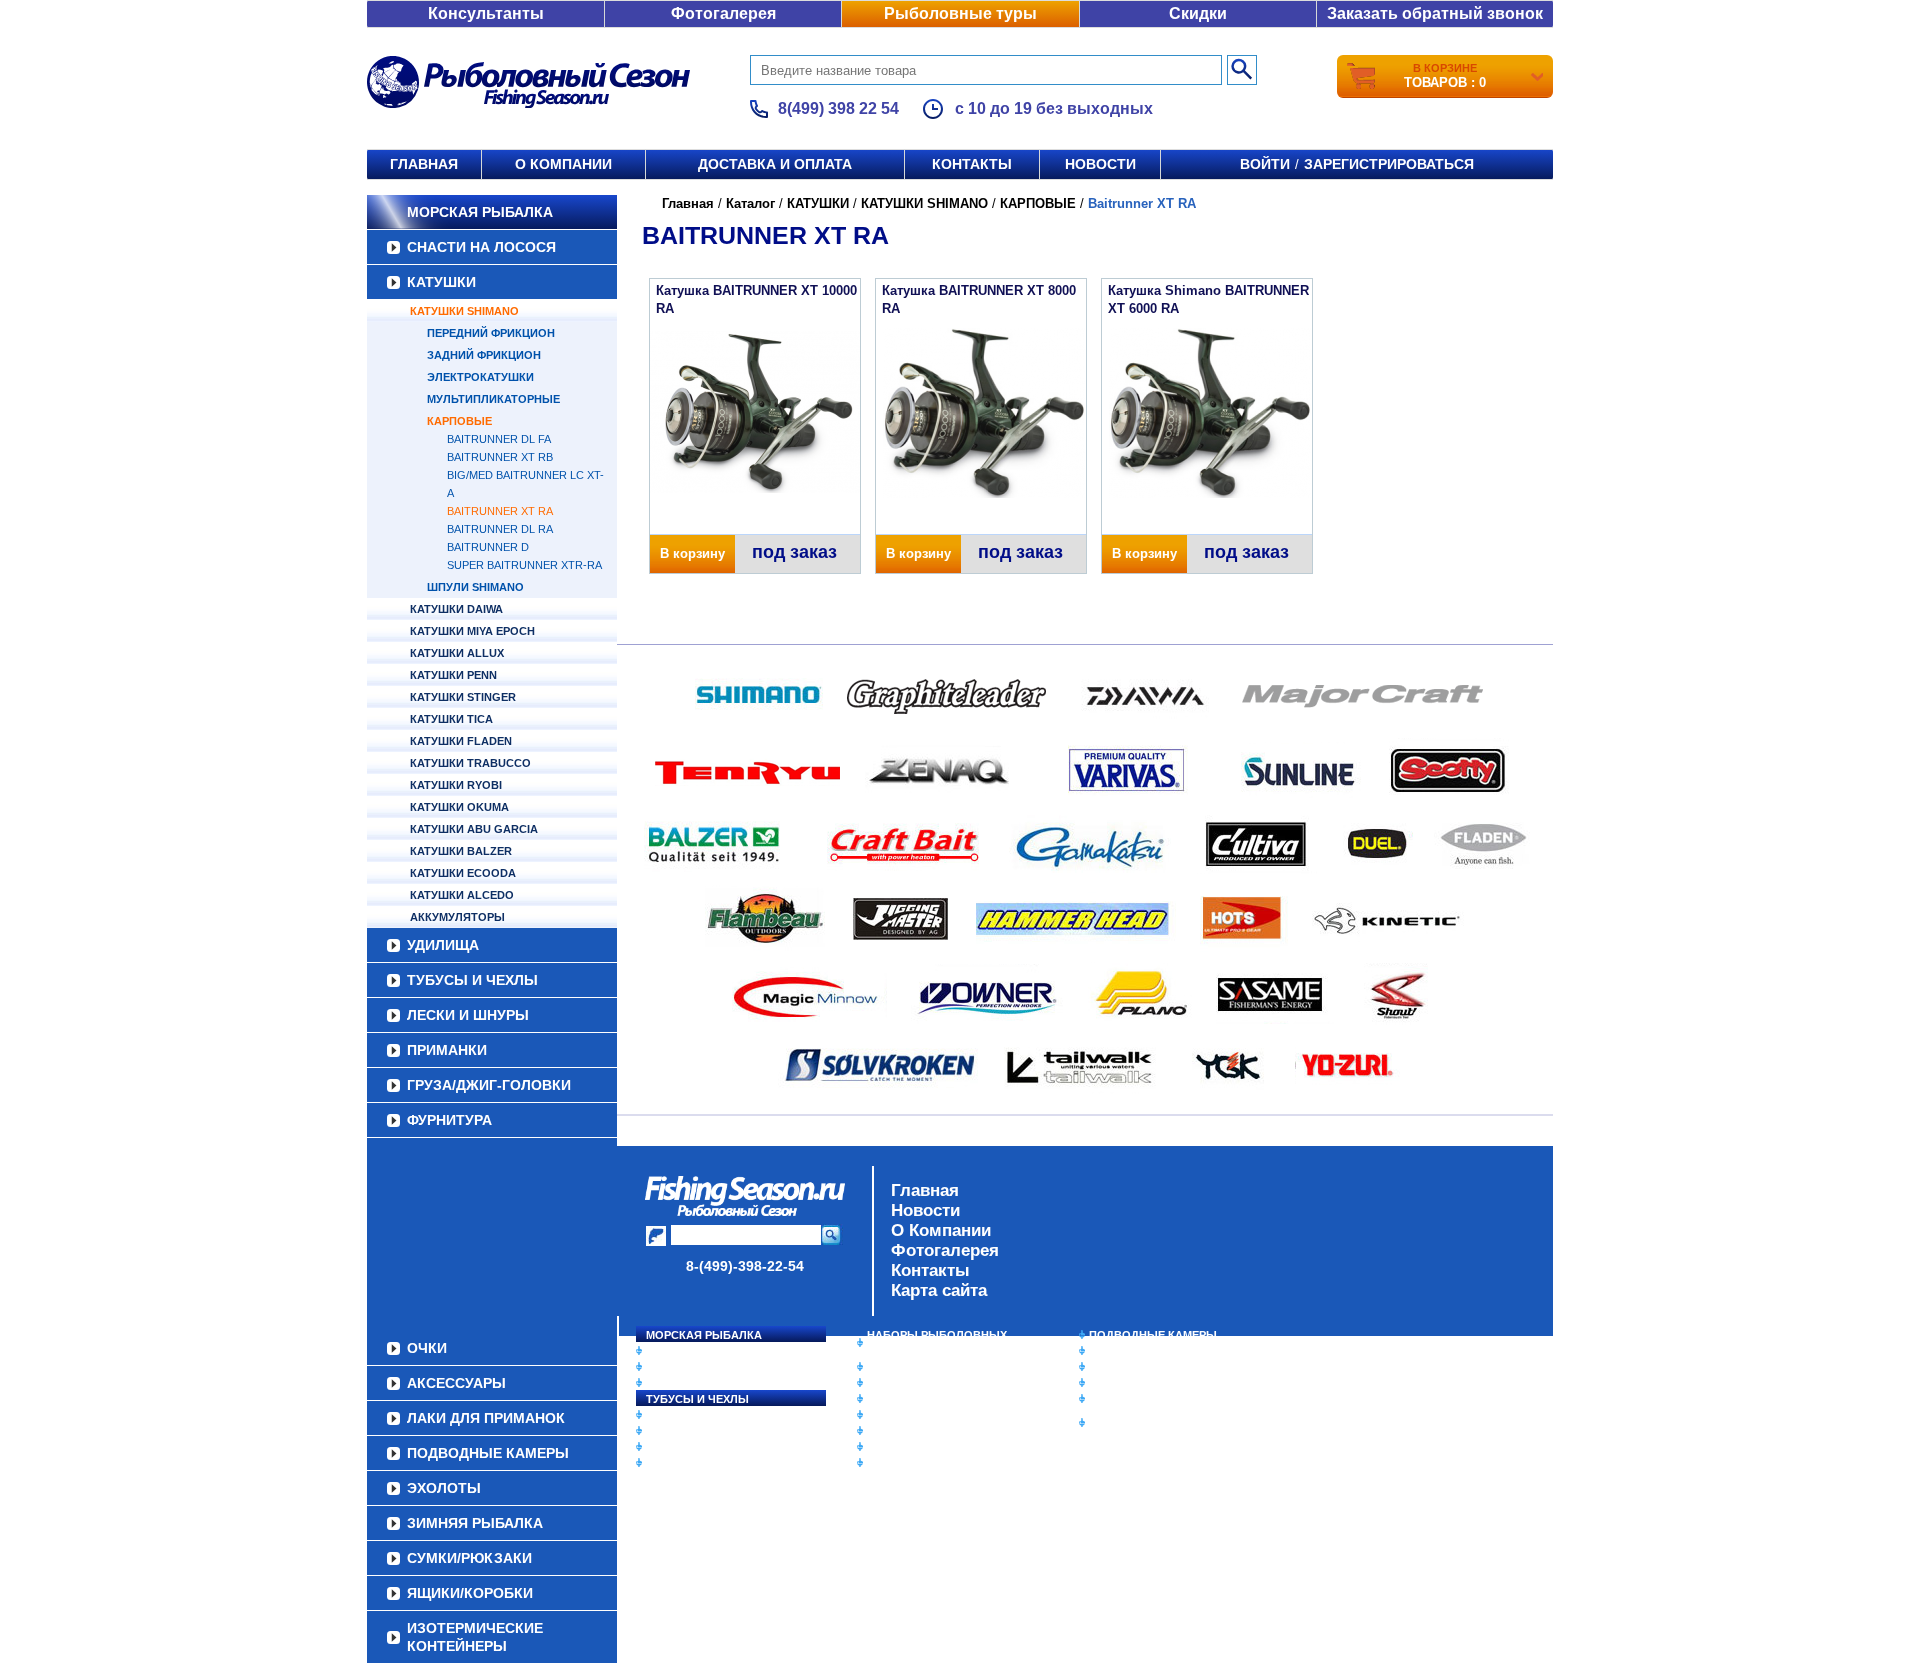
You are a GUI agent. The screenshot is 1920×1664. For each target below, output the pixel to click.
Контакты (972, 164)
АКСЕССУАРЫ (906, 1447)
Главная (424, 164)
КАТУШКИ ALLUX (457, 653)
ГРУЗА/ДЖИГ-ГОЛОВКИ (489, 1085)
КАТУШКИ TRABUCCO (470, 763)
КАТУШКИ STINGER (463, 697)
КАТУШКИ (441, 282)
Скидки (1198, 13)
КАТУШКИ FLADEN (461, 741)
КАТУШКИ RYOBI (456, 785)
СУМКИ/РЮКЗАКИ (1137, 1383)
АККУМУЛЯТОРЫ (457, 917)
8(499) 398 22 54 (838, 108)
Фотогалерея (723, 13)
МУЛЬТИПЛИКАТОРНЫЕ (493, 399)
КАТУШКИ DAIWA (456, 609)
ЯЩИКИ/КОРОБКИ (1139, 1399)
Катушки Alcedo (462, 895)
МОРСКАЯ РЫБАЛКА (480, 212)
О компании (563, 164)
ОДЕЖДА (892, 1399)
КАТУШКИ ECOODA (463, 873)
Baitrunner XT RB (500, 457)
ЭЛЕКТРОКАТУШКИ (480, 377)
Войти (1265, 164)
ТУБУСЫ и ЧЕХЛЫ (472, 980)
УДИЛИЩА (443, 945)
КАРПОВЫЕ (459, 421)
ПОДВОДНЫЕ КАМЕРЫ (1153, 1335)
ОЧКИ (883, 1431)
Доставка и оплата (775, 164)
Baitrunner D (488, 547)
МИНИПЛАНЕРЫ (912, 1383)
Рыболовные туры (960, 13)
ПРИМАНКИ (447, 1050)
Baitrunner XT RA (500, 511)
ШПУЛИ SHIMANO (475, 587)
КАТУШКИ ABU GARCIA (474, 829)
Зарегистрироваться (1389, 164)
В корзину (692, 553)
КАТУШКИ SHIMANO (464, 311)
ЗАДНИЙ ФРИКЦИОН (484, 355)
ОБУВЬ (887, 1415)
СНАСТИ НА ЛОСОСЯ (481, 247)
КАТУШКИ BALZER (461, 851)
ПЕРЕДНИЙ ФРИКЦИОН (491, 333)
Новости (1100, 164)
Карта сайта (939, 1290)
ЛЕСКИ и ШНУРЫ (468, 1015)
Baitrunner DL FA (499, 439)
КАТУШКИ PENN (453, 675)
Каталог (750, 203)
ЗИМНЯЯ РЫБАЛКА (1143, 1367)
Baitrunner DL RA (500, 529)
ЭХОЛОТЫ (1118, 1351)
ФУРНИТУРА (449, 1120)
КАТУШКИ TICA (451, 719)
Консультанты (486, 13)
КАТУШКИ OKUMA (459, 807)
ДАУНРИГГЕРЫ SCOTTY (932, 1367)
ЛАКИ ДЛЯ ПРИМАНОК (929, 1463)
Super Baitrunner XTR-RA (524, 565)
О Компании (941, 1230)
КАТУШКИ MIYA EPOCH (472, 631)
